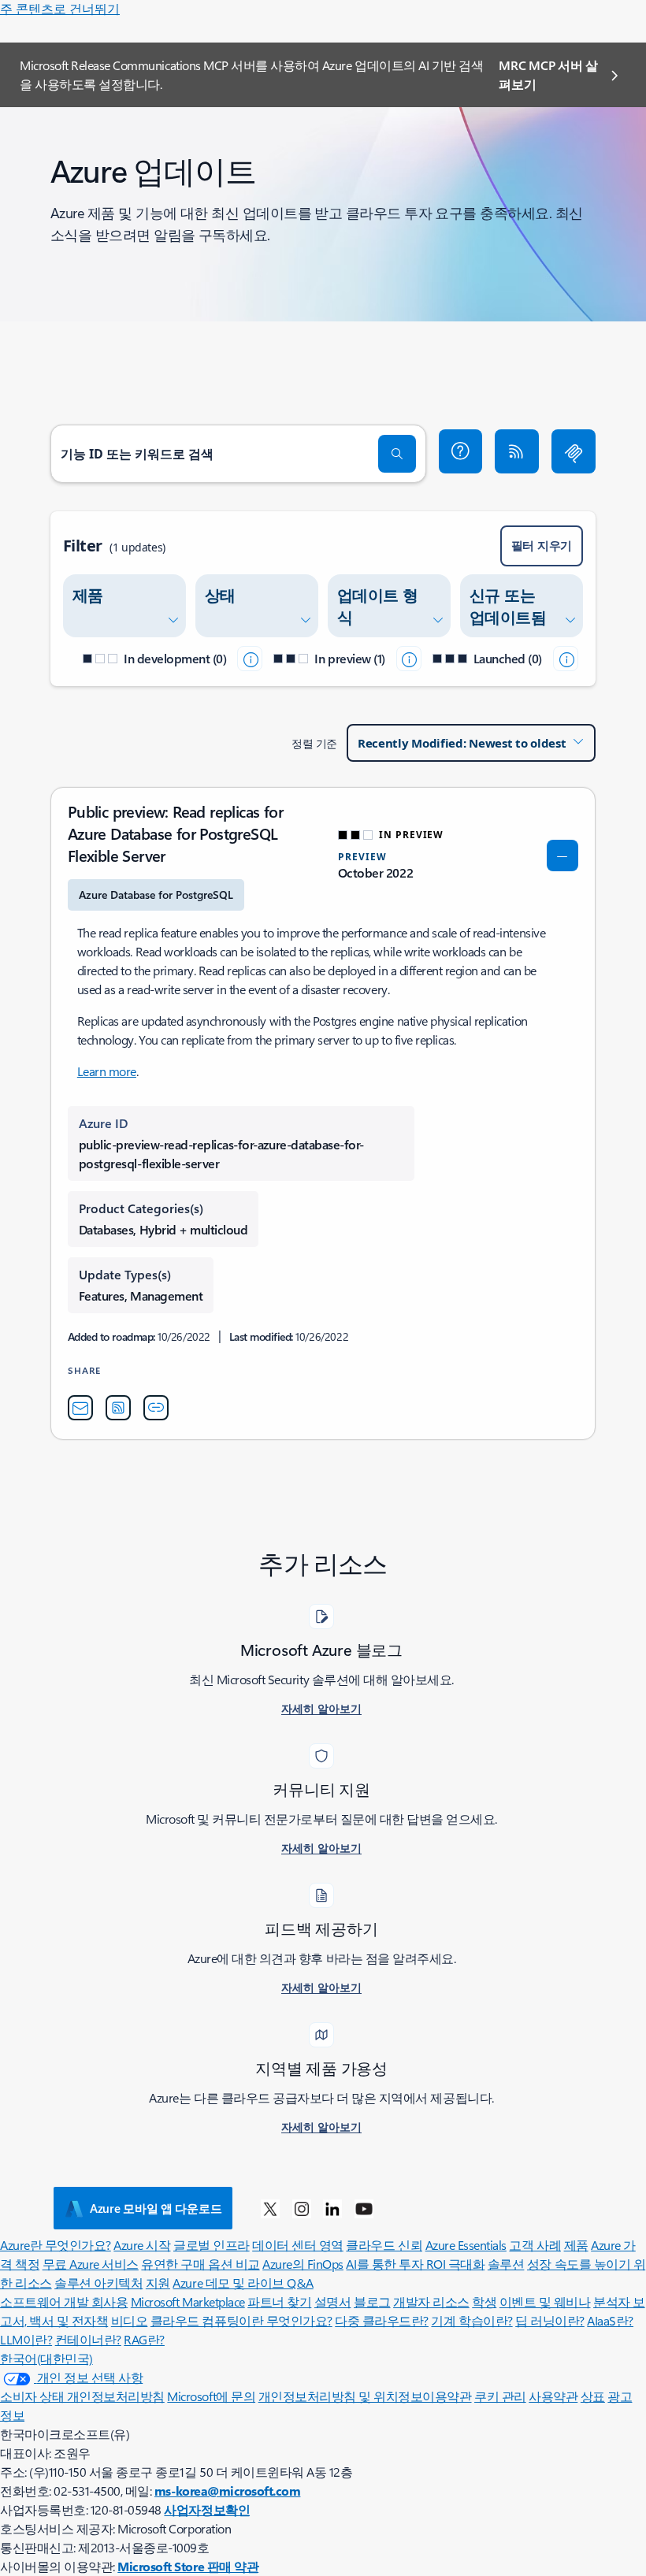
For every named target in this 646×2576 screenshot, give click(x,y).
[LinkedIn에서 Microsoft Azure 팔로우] (332, 2208)
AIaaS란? (610, 2320)
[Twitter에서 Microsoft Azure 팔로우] (270, 2208)
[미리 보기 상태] (409, 659)
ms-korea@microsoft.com (227, 2491)
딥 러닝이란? (550, 2320)
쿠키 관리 (500, 2396)
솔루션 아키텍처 (98, 2283)
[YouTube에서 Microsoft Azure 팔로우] (364, 2208)
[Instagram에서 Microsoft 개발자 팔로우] (302, 2208)
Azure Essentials (466, 2245)
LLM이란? (26, 2339)
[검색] (397, 454)
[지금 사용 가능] (566, 659)
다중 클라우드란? (382, 2320)
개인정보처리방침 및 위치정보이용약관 (365, 2396)
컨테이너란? (88, 2339)
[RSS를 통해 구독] (517, 451)
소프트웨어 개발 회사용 (64, 2301)
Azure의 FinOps (303, 2264)
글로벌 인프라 (212, 2245)
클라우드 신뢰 (384, 2245)
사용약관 (553, 2396)
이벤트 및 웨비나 (545, 2301)
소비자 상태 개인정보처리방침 (82, 2396)
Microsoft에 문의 (211, 2396)
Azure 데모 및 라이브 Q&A (243, 2283)
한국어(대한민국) (46, 2358)
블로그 (372, 2301)
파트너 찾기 (279, 2301)
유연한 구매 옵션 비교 (200, 2264)
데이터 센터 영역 (298, 2245)
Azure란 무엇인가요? (56, 2245)
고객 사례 (535, 2245)
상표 (593, 2396)
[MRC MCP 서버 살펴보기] (574, 451)
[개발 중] (250, 659)
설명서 (333, 2301)
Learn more (107, 1071)
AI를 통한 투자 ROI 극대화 (415, 2264)
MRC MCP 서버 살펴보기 (548, 74)
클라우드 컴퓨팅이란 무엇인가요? (241, 2320)
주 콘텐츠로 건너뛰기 (60, 8)
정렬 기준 (314, 743)
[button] (461, 451)
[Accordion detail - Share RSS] (118, 1408)
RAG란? (144, 2339)
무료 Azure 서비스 (91, 2264)
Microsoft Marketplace (188, 2301)
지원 (158, 2283)
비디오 (130, 2320)
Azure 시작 (142, 2245)
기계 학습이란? (472, 2320)
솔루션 (506, 2264)
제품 (576, 2245)
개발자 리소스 (431, 2301)
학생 (484, 2301)
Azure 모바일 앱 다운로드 (156, 2208)
